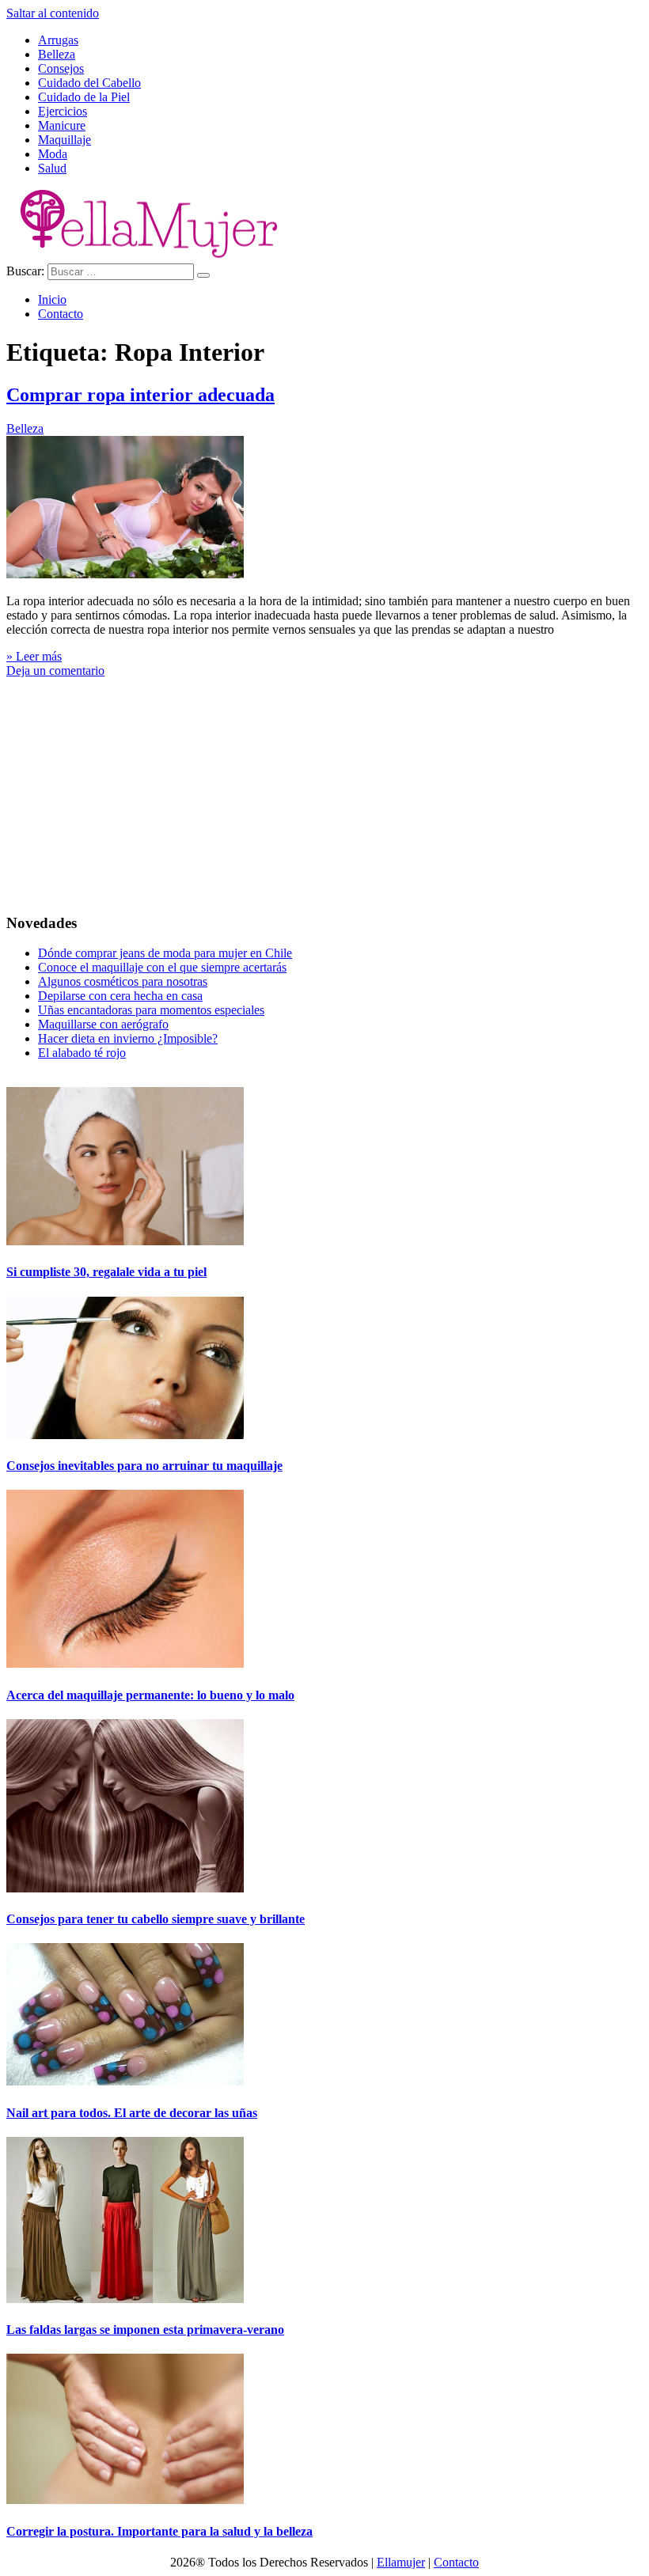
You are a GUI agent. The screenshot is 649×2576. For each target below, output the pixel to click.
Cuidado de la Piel (84, 97)
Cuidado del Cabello (89, 83)
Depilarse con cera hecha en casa (120, 996)
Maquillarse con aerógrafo (103, 1024)
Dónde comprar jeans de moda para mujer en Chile (165, 953)
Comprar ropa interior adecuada (140, 395)
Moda (53, 154)
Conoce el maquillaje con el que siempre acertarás (162, 967)
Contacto (61, 314)
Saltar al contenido (53, 13)
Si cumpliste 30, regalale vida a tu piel (106, 1272)
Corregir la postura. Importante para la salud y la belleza (159, 2531)
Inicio (52, 299)
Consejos (61, 68)
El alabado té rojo (82, 1053)
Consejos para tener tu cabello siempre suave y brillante (156, 1919)
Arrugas (58, 40)
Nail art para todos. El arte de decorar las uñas (132, 2113)
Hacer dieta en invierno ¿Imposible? (128, 1038)
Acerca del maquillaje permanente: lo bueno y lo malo (150, 1695)
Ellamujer (401, 2562)
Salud (52, 168)
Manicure (62, 125)
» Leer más (34, 656)
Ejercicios (63, 111)
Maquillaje (65, 140)
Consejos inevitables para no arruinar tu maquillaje (144, 1466)
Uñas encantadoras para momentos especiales (151, 1010)
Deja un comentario (55, 671)
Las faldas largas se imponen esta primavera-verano (145, 2330)
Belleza (57, 54)
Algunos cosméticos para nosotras (123, 981)
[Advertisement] (324, 789)
